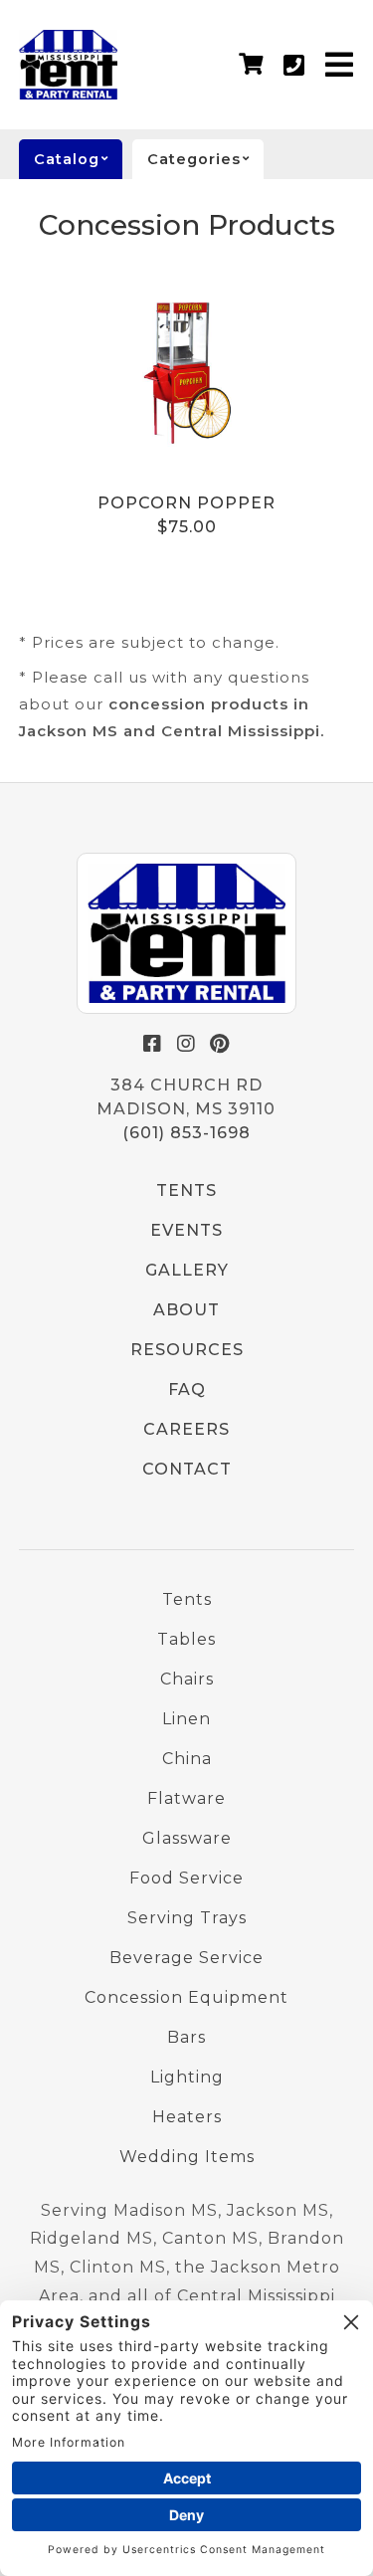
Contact (187, 1469)
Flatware (186, 1798)
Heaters (187, 2117)
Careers (186, 1429)
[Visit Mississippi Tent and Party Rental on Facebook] (152, 1044)
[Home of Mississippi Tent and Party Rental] (186, 933)
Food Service (186, 1878)
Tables (186, 1639)
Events (186, 1230)
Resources (187, 1350)
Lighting (187, 2077)
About (186, 1310)
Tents (186, 1190)
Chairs (187, 1679)
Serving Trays (187, 1918)
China (187, 1759)
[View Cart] (251, 65)
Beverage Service (186, 1958)
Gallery (187, 1270)
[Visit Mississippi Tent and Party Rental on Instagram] (186, 1044)
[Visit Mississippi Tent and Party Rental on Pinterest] (220, 1044)
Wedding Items (187, 2157)
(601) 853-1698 (186, 1133)
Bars (186, 2037)
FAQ (187, 1389)
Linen (186, 1719)
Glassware (187, 1838)
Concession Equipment (186, 1997)
